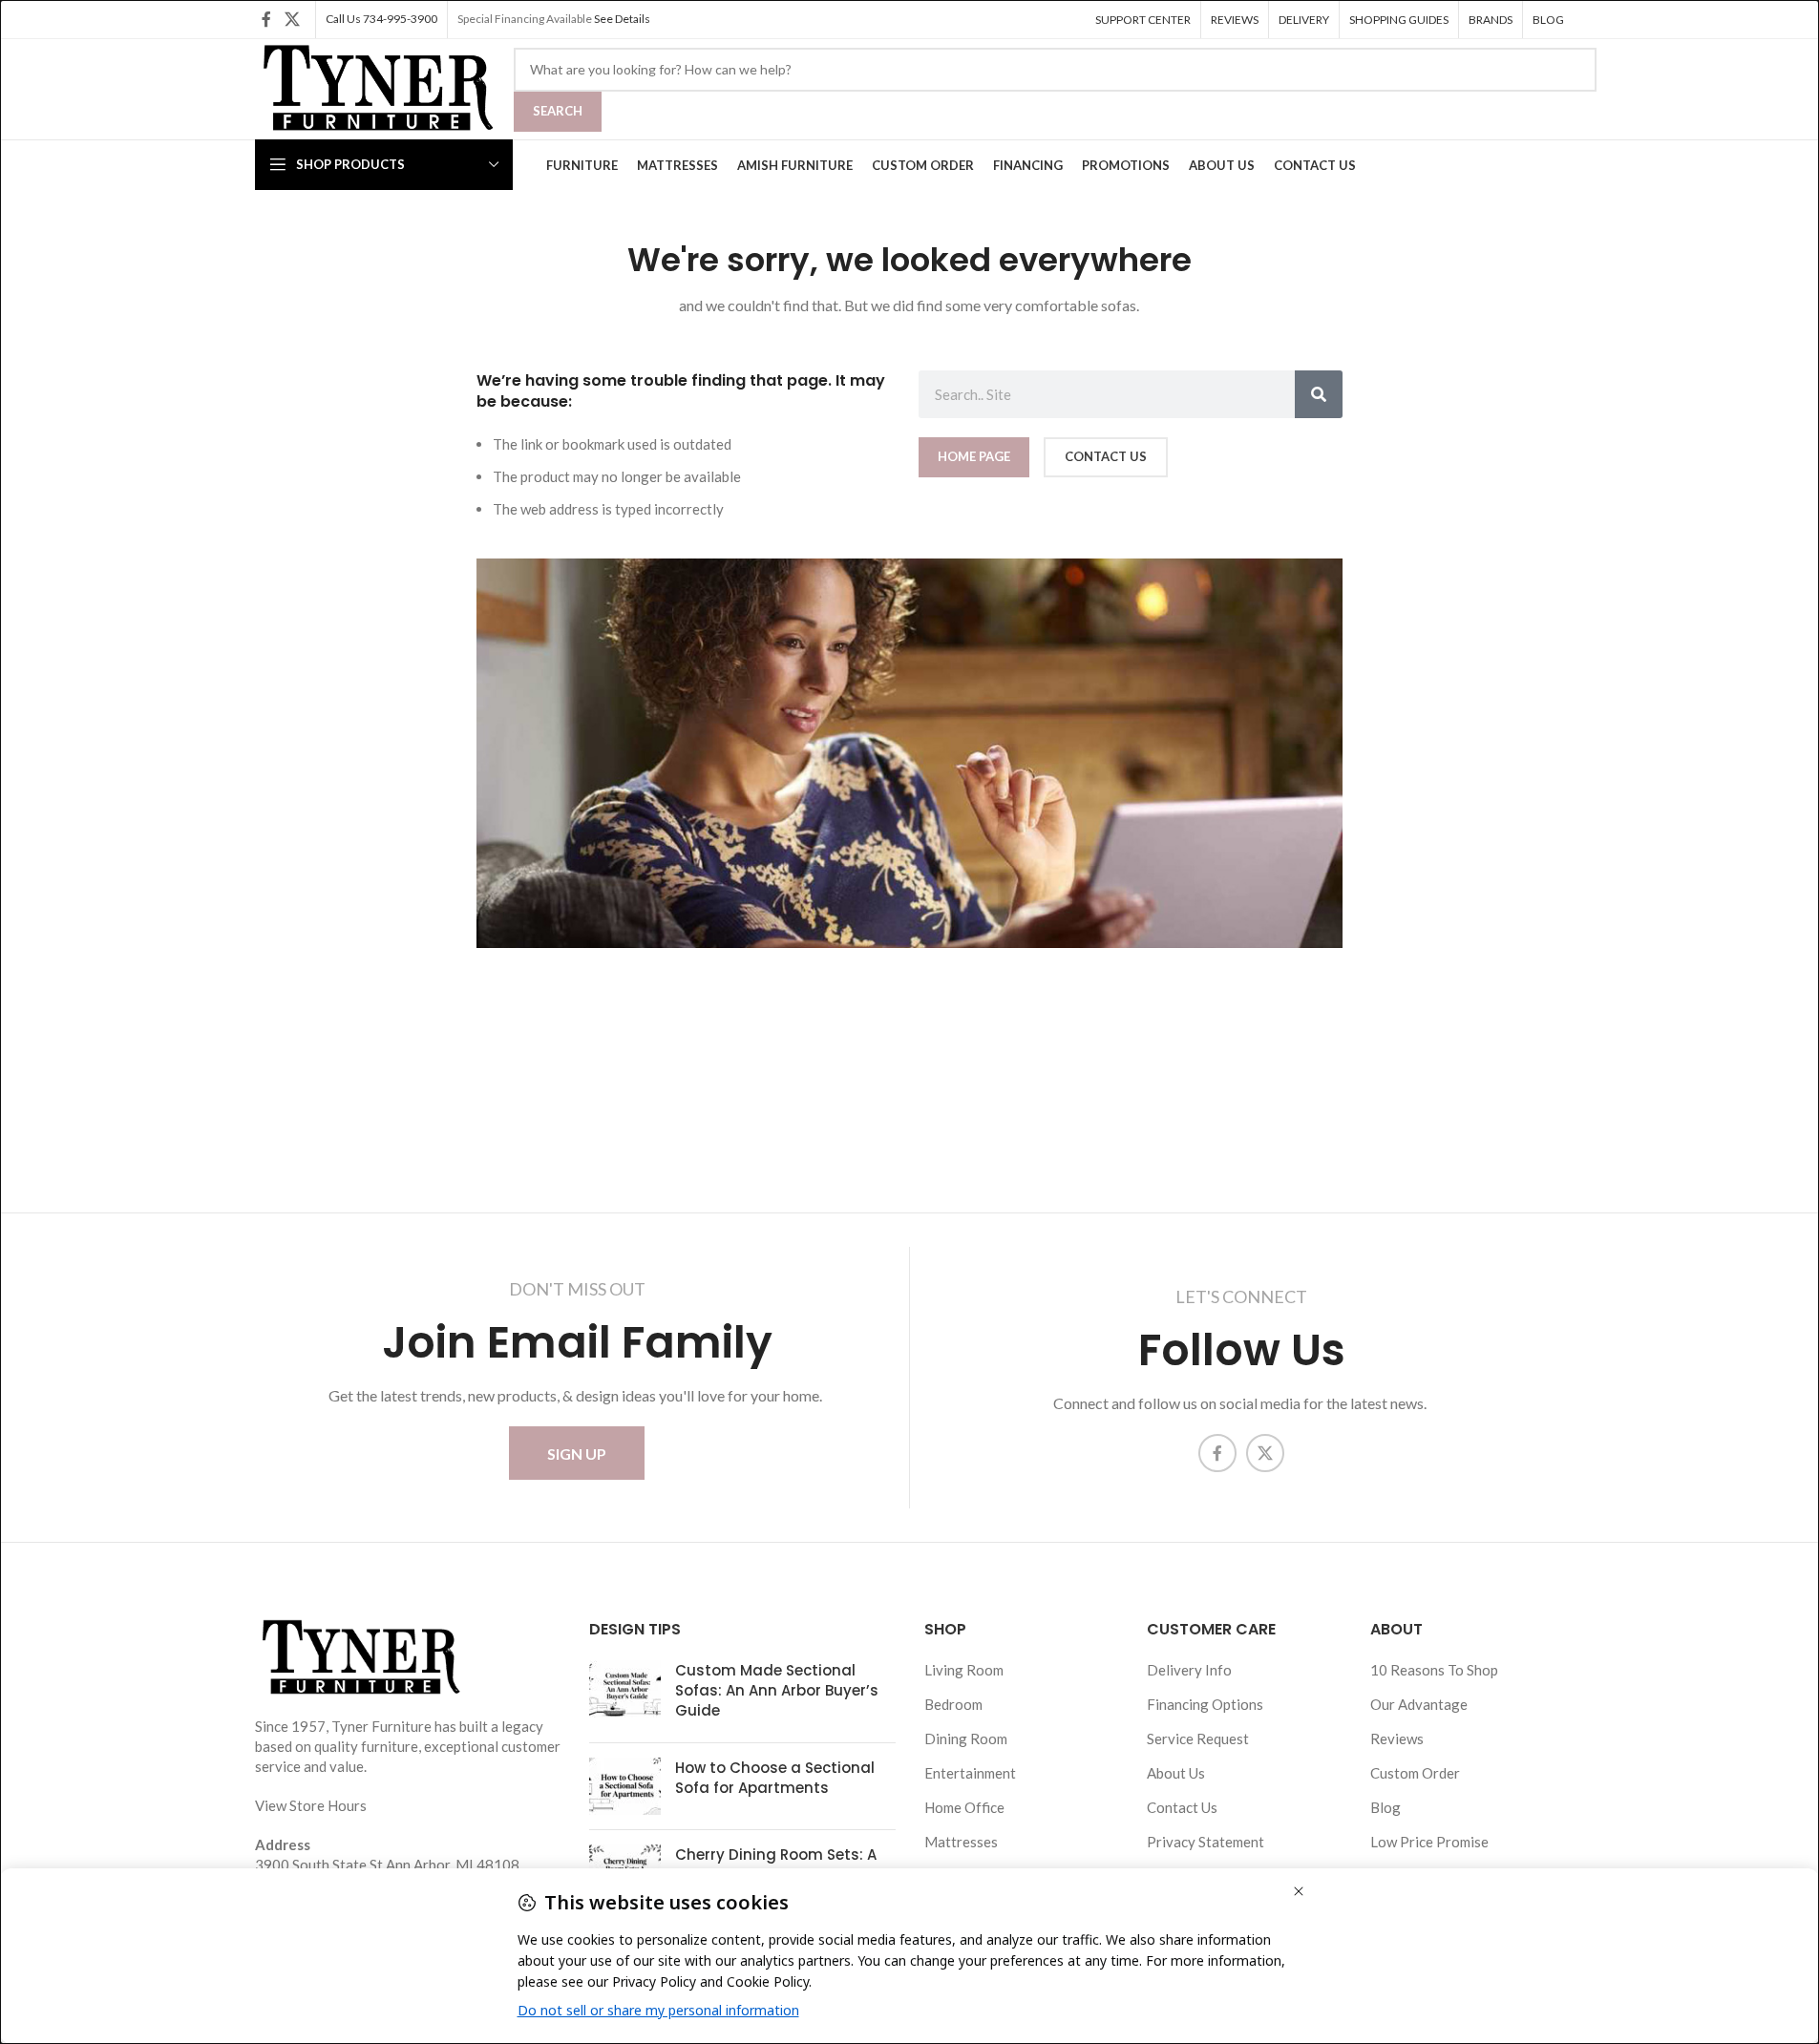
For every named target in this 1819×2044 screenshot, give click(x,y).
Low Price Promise (1429, 1842)
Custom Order (1415, 1773)
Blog (1385, 1807)
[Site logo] (375, 87)
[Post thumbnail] (625, 1694)
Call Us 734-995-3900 (381, 19)
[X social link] (292, 19)
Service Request (1198, 1738)
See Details (622, 19)
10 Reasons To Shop (1434, 1670)
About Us (1176, 1773)
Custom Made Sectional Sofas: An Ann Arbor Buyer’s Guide (777, 1690)
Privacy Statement (1206, 1842)
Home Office (964, 1807)
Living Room (964, 1670)
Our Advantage (1419, 1704)
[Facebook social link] (266, 19)
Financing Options (1205, 1704)
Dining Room (966, 1738)
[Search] (1319, 394)
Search (558, 111)
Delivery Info (1189, 1670)
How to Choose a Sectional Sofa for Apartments (775, 1778)
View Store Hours (311, 1805)
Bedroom (953, 1704)
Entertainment (970, 1773)
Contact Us (1182, 1807)
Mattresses (961, 1842)
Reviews (1397, 1738)
